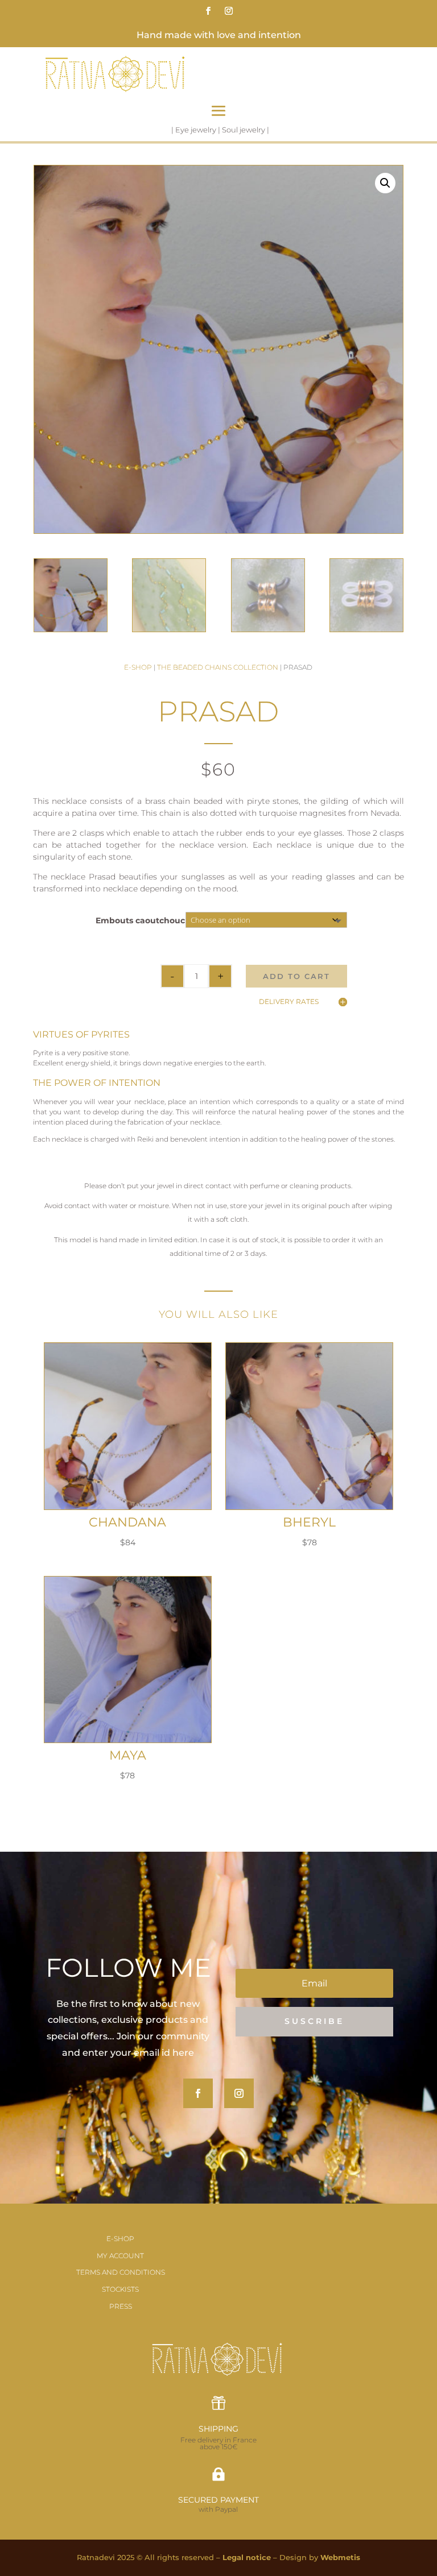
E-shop (138, 667)
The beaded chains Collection (218, 667)
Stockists (120, 2289)
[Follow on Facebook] (208, 11)
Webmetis (340, 2557)
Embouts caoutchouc (140, 920)
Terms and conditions (121, 2272)
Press (121, 2306)
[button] (385, 183)
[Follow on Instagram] (229, 11)
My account (120, 2256)
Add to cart (296, 976)
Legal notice (247, 2557)
